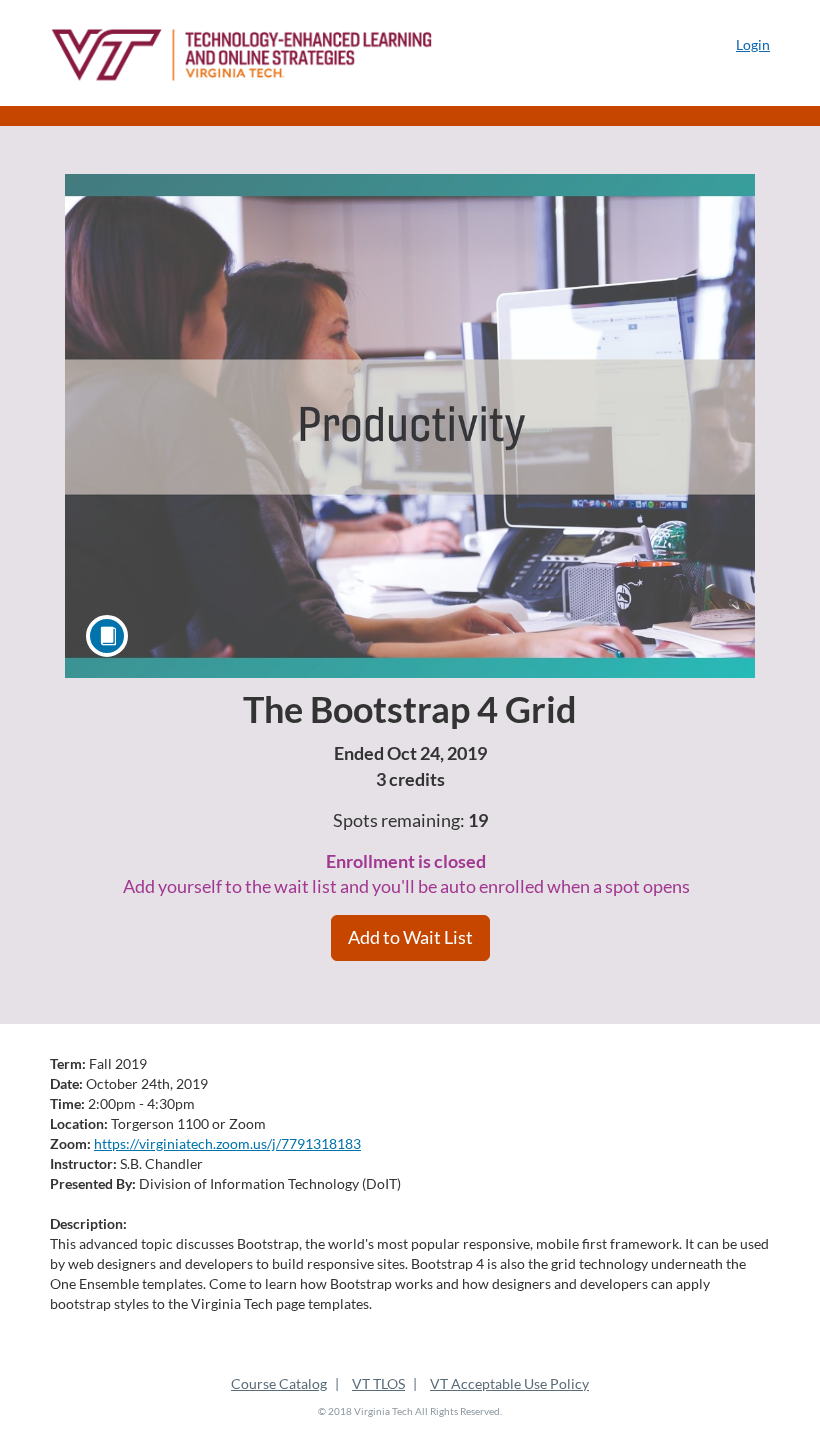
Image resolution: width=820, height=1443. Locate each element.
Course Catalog (279, 1383)
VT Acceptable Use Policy (509, 1383)
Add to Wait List (410, 937)
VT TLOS (378, 1383)
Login (753, 44)
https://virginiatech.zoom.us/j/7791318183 (227, 1143)
